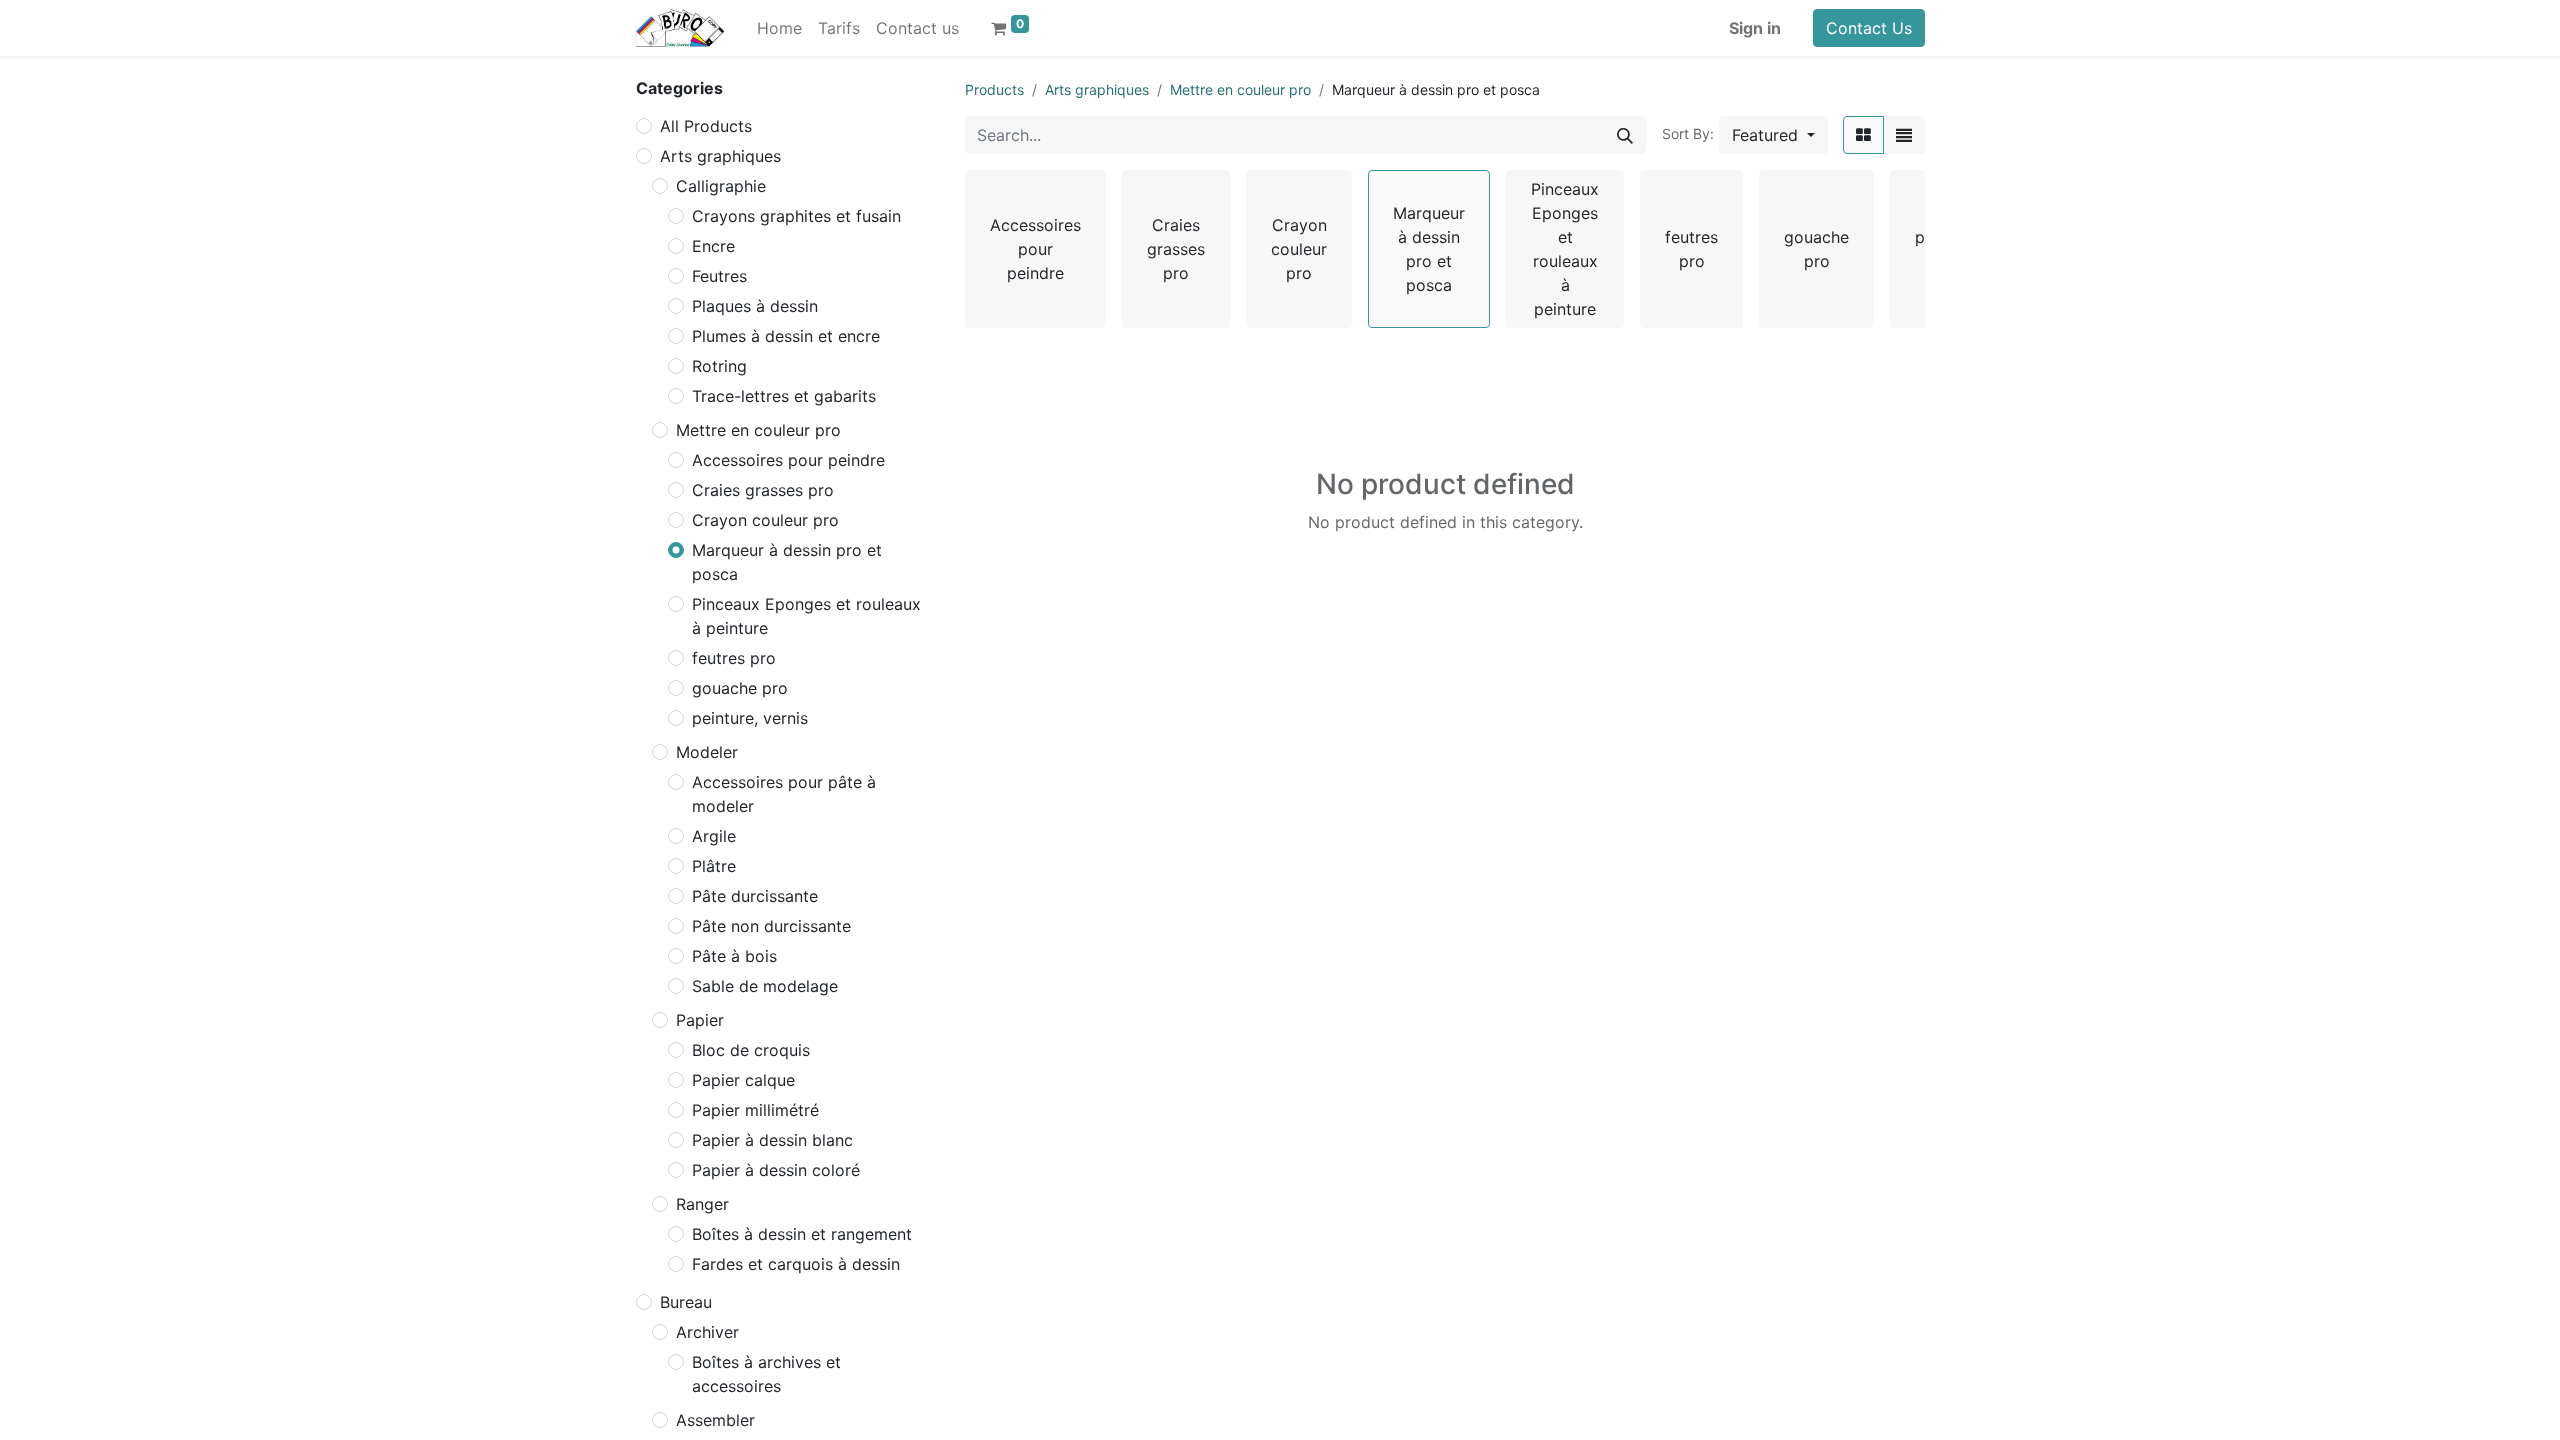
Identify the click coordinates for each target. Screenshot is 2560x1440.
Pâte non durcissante (771, 926)
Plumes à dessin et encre (786, 336)
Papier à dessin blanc (772, 1140)
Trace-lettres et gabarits (784, 396)
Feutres (719, 276)
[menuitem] (779, 28)
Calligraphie (721, 186)
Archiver (707, 1332)
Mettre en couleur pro (758, 430)
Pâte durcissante (755, 896)
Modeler (707, 752)
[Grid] (1863, 135)
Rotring (719, 366)
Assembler (715, 1420)
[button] (1773, 135)
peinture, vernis (750, 718)
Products (994, 89)
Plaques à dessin (755, 306)
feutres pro (734, 658)
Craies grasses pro (763, 490)
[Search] (1625, 135)
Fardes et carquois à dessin (796, 1264)
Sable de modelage (765, 986)
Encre (713, 246)
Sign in (1755, 28)
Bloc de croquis (751, 1050)
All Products (706, 126)
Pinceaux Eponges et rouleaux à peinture (806, 616)
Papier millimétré (755, 1110)
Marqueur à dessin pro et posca (787, 562)
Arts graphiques (720, 156)
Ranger (702, 1204)
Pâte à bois (734, 956)
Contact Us (1869, 28)
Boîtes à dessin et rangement (802, 1234)
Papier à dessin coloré (776, 1170)
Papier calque (743, 1080)
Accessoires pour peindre (788, 460)
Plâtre (714, 866)
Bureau (686, 1302)
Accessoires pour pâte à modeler (784, 794)
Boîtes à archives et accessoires (766, 1374)
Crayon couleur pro (765, 520)
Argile (714, 836)
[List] (1904, 135)
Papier (700, 1020)
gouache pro (740, 688)
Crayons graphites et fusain (796, 216)
